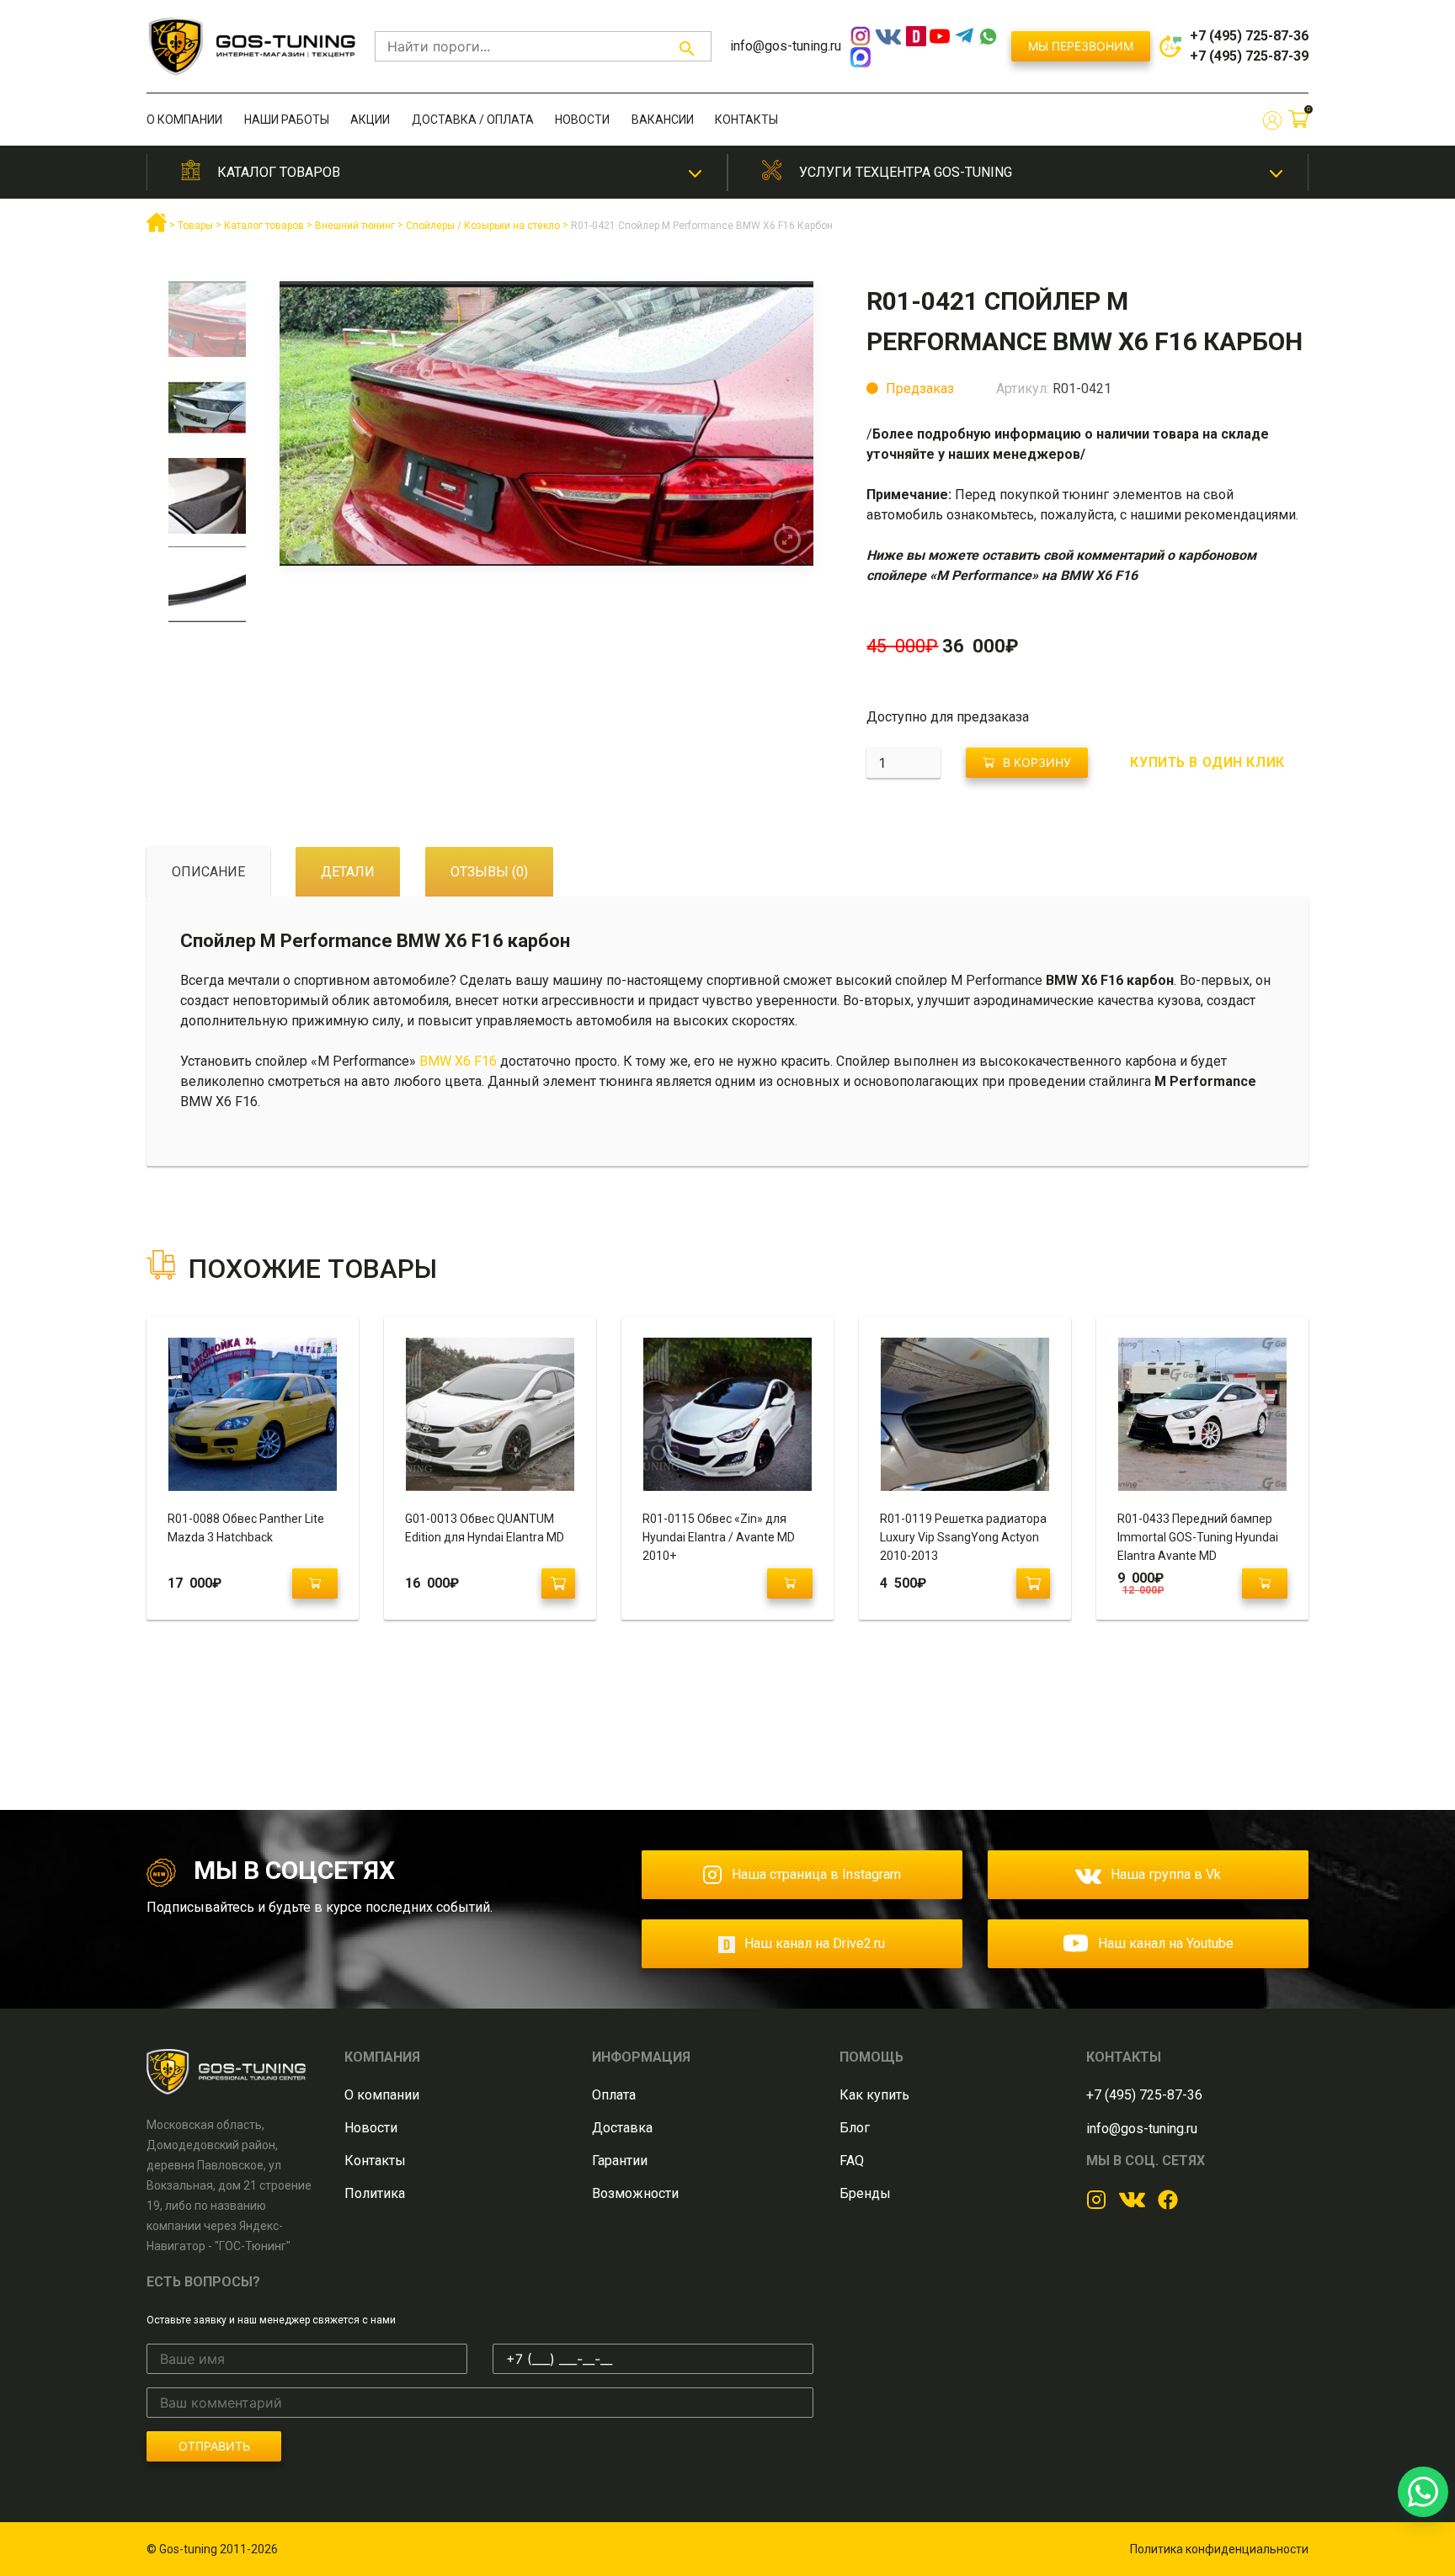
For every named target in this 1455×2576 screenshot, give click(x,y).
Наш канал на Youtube (1166, 1943)
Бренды (865, 2193)
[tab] (208, 872)
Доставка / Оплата (473, 120)
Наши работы (287, 120)
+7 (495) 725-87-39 (1249, 56)
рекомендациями (1240, 515)
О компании (184, 120)
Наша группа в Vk (1166, 1874)
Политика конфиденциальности (1219, 2549)
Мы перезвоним (1081, 46)
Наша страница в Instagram (816, 1874)
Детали (348, 872)
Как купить (874, 2095)
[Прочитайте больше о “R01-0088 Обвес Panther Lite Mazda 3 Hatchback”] (315, 1583)
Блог (855, 2128)
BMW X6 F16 (460, 1061)
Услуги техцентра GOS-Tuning (906, 172)
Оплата (614, 2095)
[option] (207, 325)
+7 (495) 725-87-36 (1249, 36)
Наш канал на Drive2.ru (815, 1943)
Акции (370, 120)
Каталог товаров (279, 172)
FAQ (852, 2161)
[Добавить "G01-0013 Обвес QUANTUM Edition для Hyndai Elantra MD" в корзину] (558, 1583)
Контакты (746, 120)
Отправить (214, 2446)
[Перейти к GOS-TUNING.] (157, 229)
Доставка (622, 2128)
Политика (375, 2193)
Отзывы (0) (489, 872)
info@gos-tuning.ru (786, 46)
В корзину (1037, 762)
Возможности (635, 2193)
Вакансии (663, 120)
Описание (208, 872)
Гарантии (620, 2161)
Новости (582, 120)
